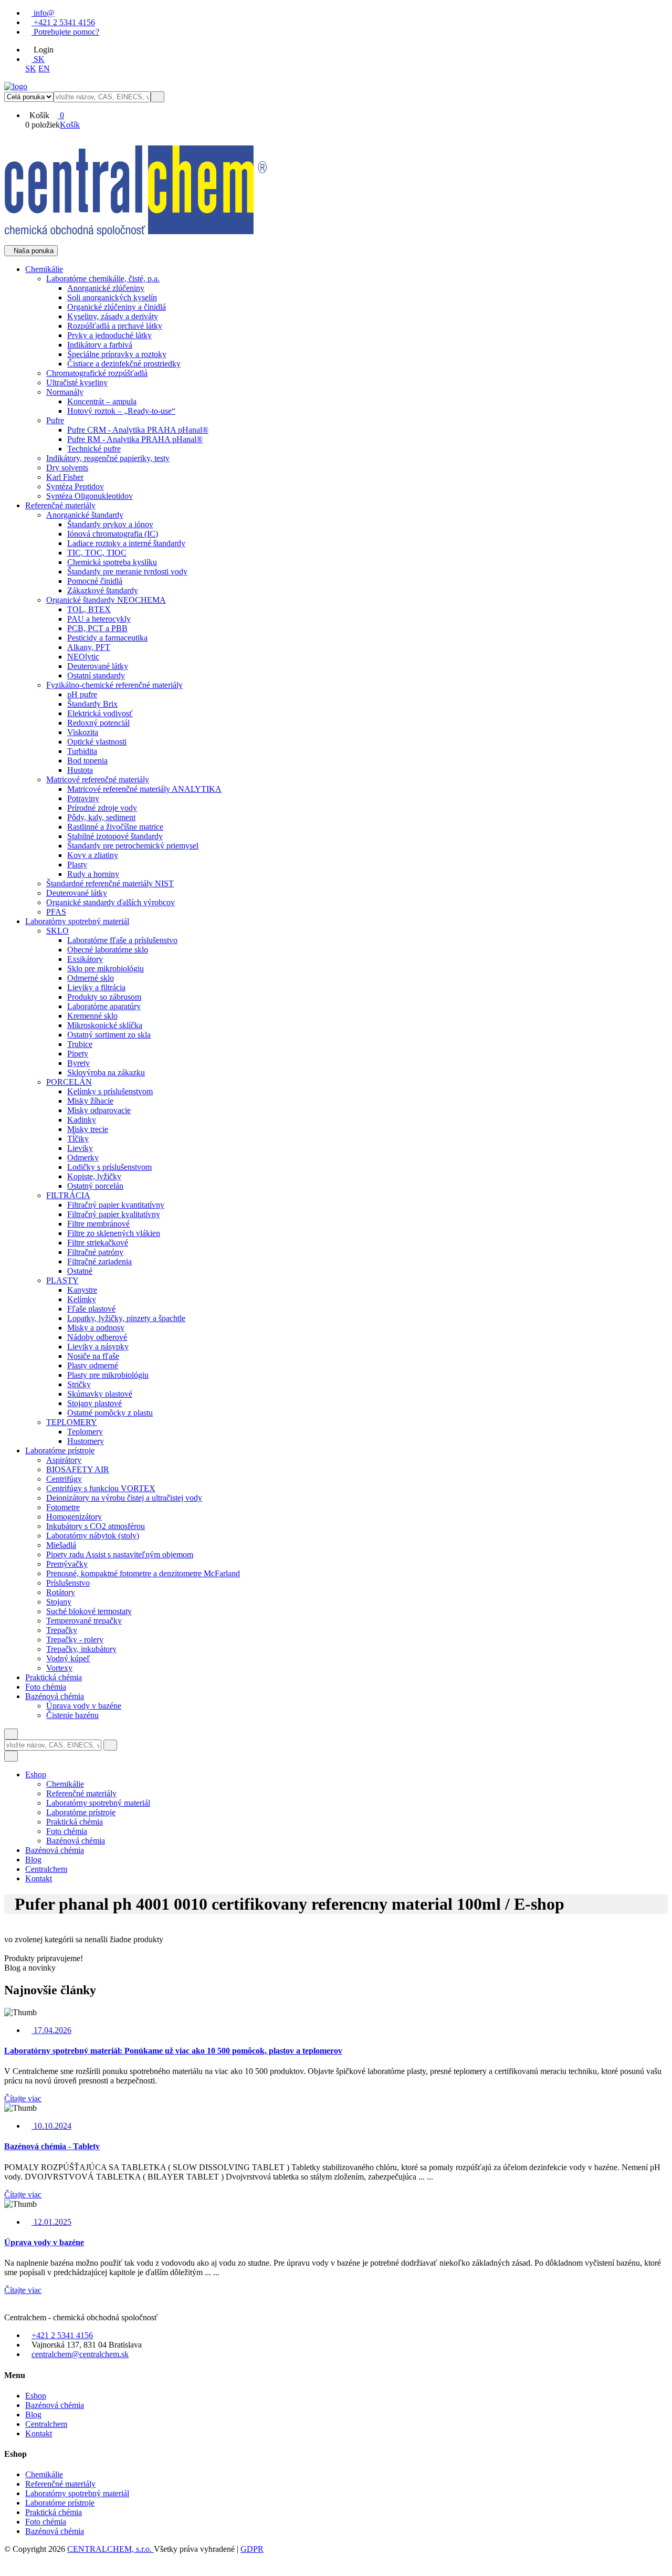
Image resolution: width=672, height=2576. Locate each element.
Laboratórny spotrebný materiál (77, 2493)
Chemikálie (44, 2474)
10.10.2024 (51, 2126)
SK (38, 59)
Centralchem (46, 1869)
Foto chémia (46, 2522)
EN (44, 69)
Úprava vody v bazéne (44, 2242)
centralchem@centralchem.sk (80, 2354)
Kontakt (39, 1878)
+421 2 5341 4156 (63, 22)
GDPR (252, 2549)
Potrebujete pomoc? (65, 32)
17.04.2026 (51, 2030)
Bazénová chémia (55, 1850)
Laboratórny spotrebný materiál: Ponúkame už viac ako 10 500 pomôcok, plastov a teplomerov (173, 2051)
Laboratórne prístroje (60, 2503)
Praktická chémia (54, 2512)
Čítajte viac (23, 2098)
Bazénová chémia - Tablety (52, 2146)
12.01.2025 (51, 2222)
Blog (33, 1860)
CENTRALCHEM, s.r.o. (111, 2549)
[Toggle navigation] (11, 1756)
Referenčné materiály (60, 2484)
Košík (70, 125)
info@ (43, 13)
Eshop (36, 1774)
